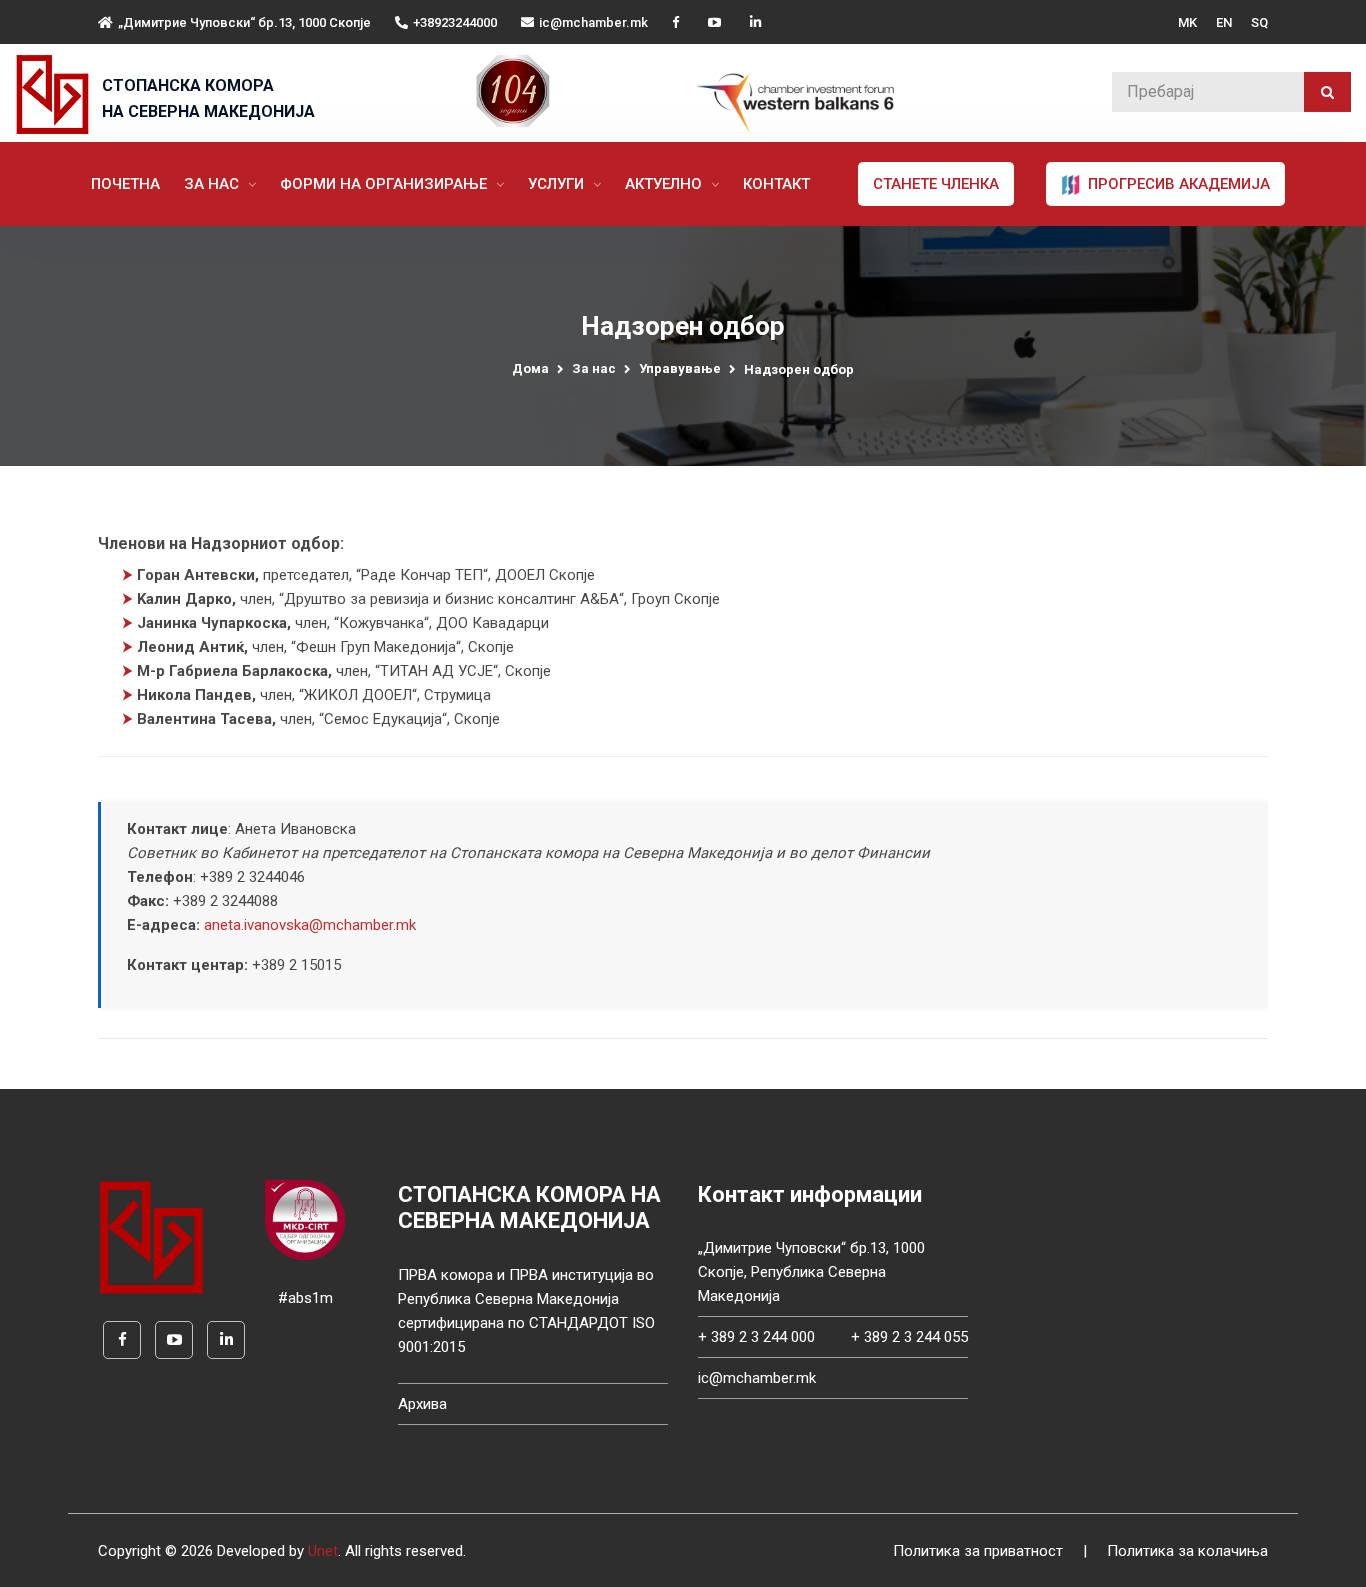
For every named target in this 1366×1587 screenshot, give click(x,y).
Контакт (776, 184)
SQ (1259, 22)
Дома (530, 368)
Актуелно (665, 184)
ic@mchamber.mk (593, 22)
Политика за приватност (978, 1551)
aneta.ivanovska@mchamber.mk (310, 925)
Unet (323, 1551)
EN (1224, 22)
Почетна (125, 184)
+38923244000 (455, 22)
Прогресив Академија (1177, 184)
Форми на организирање (385, 184)
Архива (422, 1404)
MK (1187, 22)
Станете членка (936, 184)
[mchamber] (57, 94)
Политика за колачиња (1187, 1551)
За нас (213, 184)
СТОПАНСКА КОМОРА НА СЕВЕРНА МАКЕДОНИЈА (208, 98)
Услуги (558, 184)
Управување (680, 368)
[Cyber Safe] (305, 1219)
